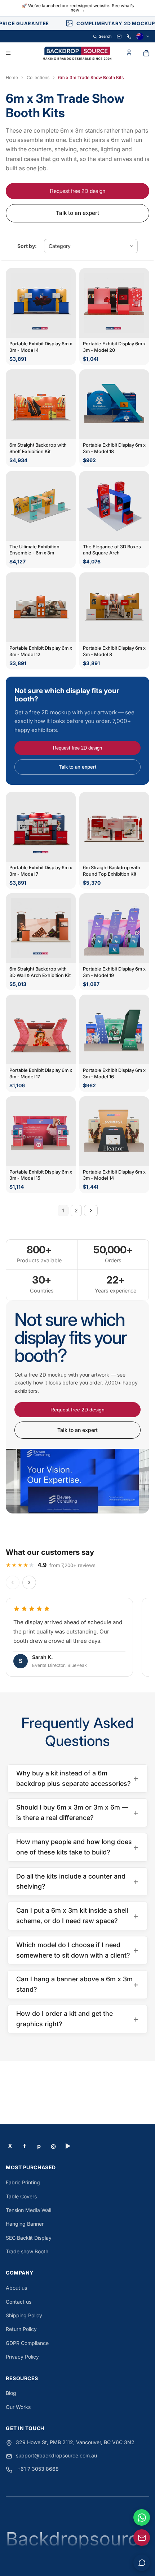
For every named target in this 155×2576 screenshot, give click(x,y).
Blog (11, 2393)
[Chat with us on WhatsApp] (142, 2517)
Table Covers (21, 2196)
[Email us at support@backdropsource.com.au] (142, 2538)
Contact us (19, 2302)
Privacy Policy (22, 2357)
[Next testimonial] (29, 1582)
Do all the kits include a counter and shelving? (77, 1881)
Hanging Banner (25, 2224)
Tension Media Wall (28, 2210)
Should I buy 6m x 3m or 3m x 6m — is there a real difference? (77, 1812)
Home (12, 77)
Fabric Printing (23, 2182)
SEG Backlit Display (29, 2238)
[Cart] (146, 53)
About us (16, 2288)
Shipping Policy (24, 2315)
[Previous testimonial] (13, 1582)
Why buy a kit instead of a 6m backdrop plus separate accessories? (77, 1778)
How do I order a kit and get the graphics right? (77, 2019)
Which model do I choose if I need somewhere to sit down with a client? (77, 1950)
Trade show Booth (27, 2251)
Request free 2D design (77, 191)
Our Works (18, 2407)
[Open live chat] (142, 2563)
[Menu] (8, 54)
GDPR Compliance (27, 2343)
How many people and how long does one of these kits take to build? (77, 1847)
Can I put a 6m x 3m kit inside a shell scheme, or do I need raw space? (77, 1916)
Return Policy (21, 2329)
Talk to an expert (77, 213)
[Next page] (91, 1211)
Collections (38, 77)
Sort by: (27, 246)
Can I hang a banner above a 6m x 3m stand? (77, 1984)
